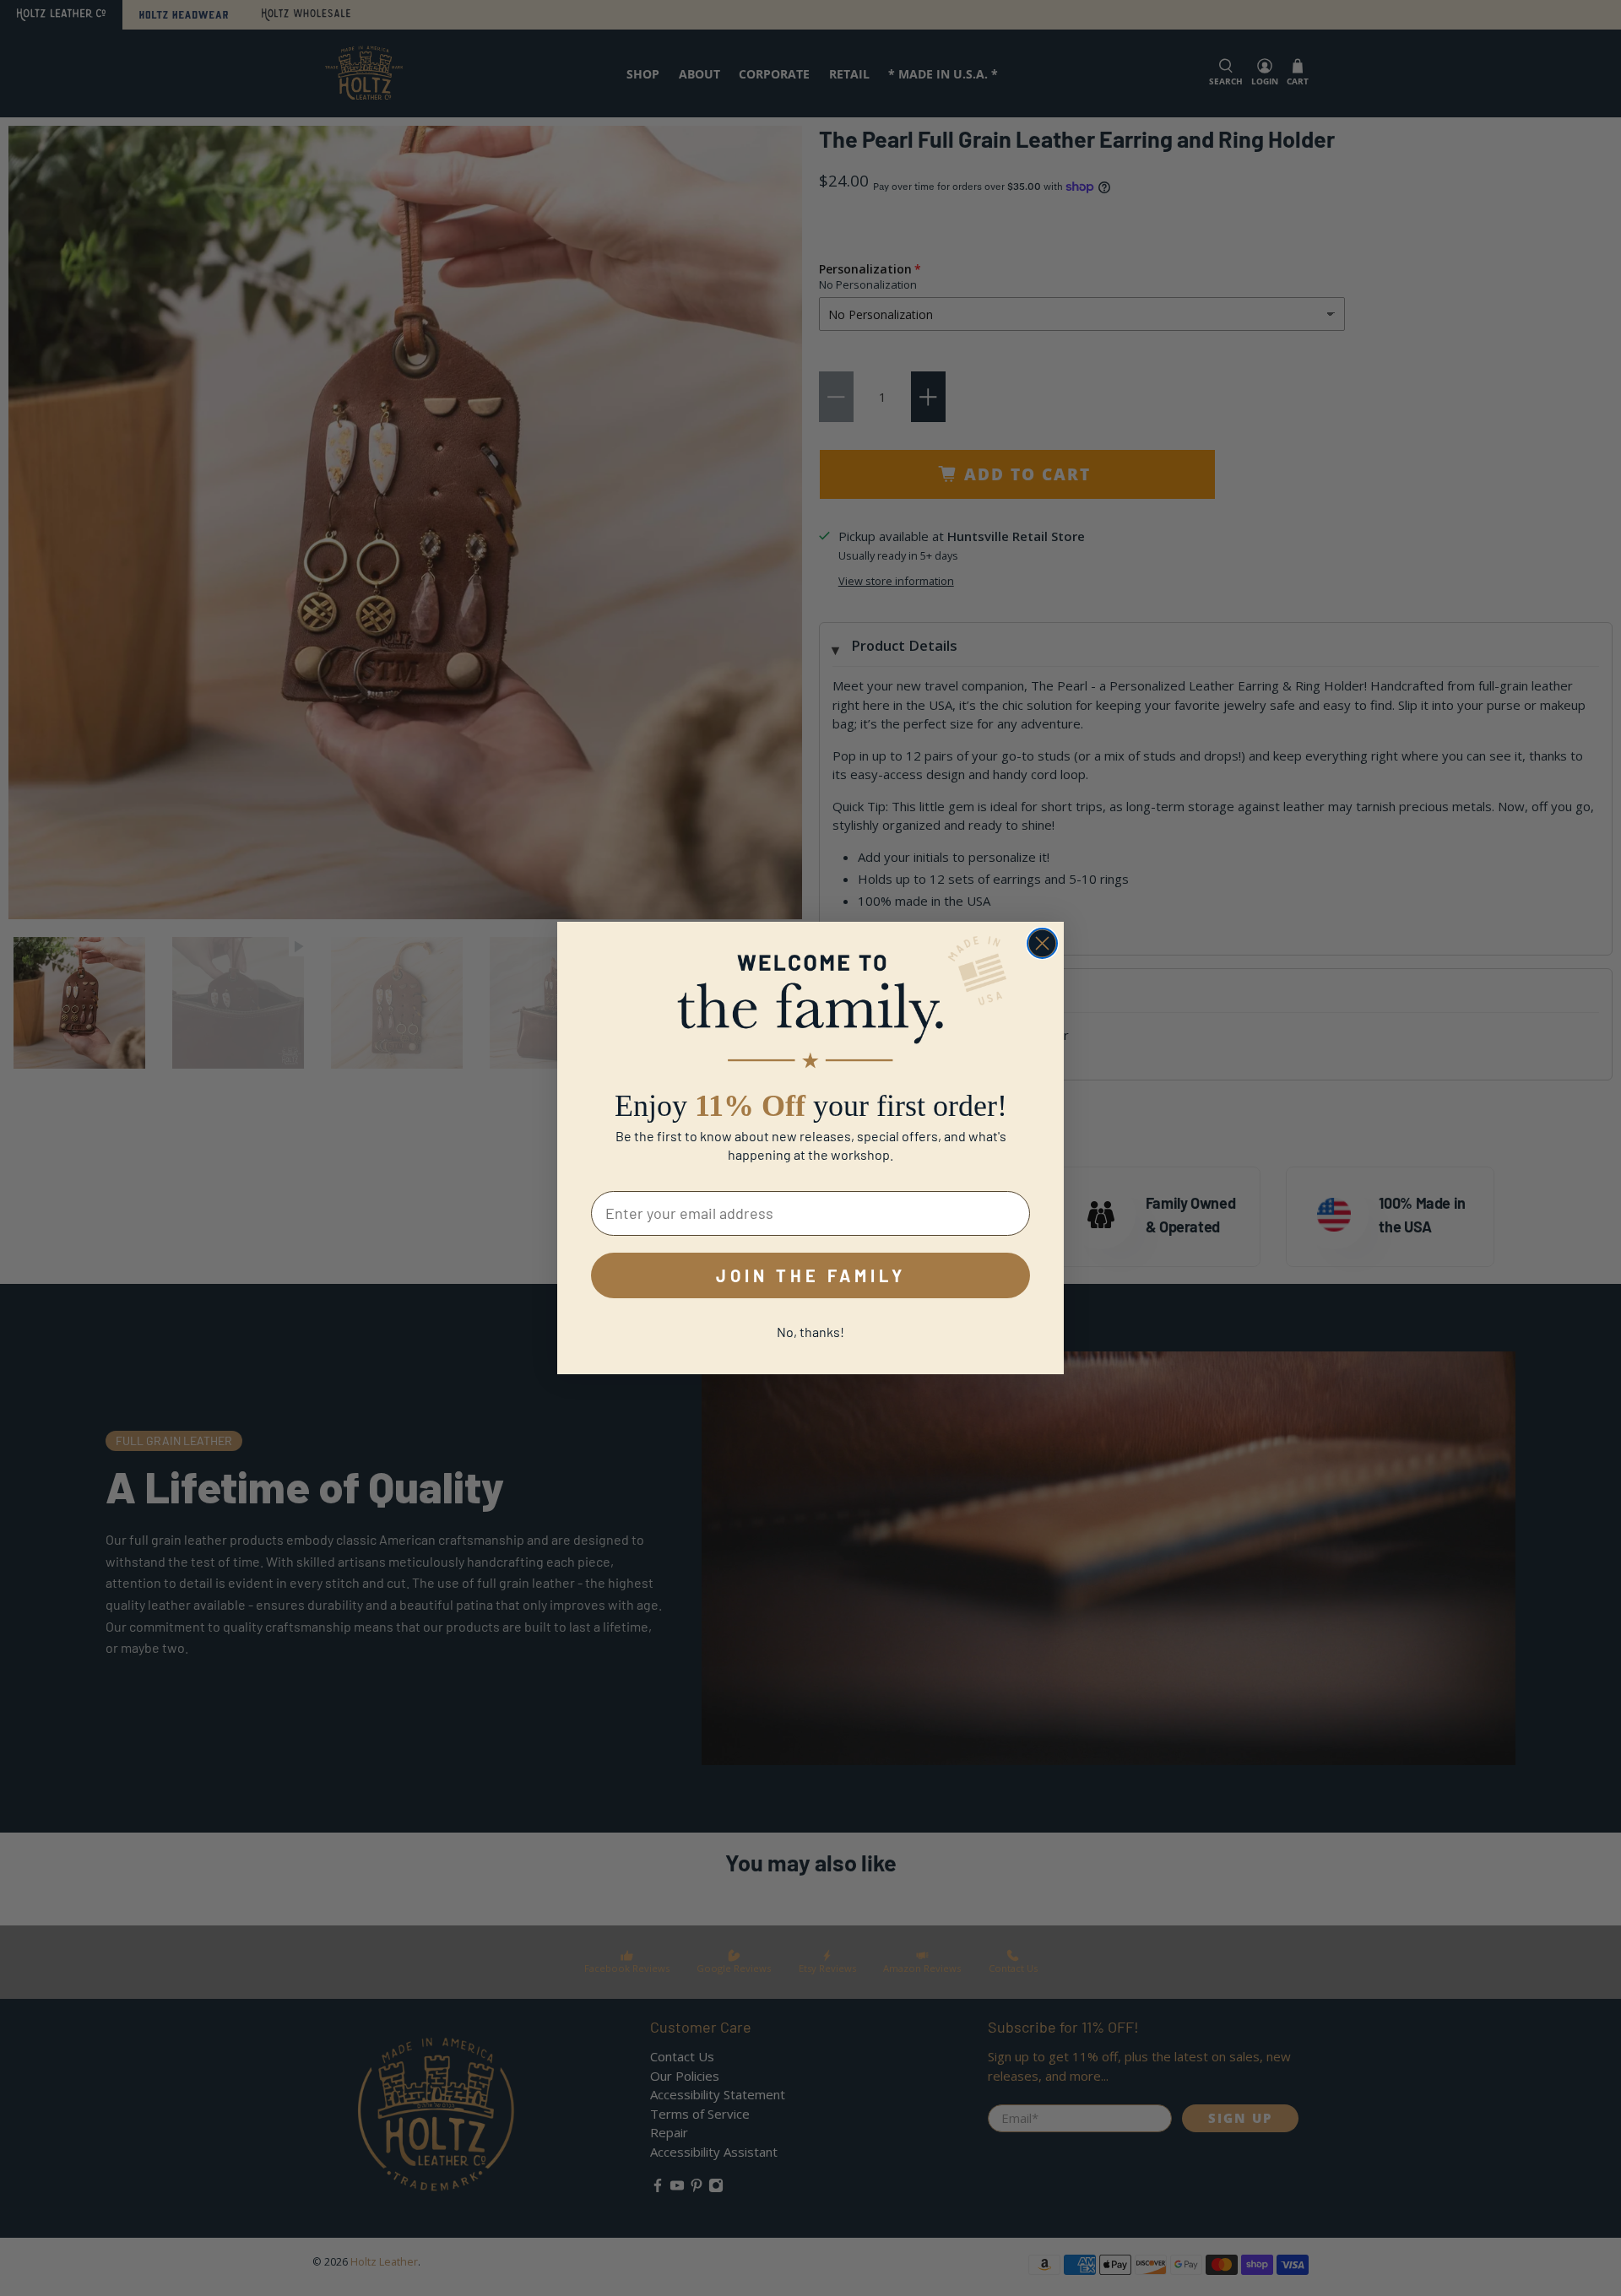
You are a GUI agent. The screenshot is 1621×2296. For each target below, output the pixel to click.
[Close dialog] (1042, 943)
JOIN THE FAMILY (811, 1275)
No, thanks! (810, 1332)
